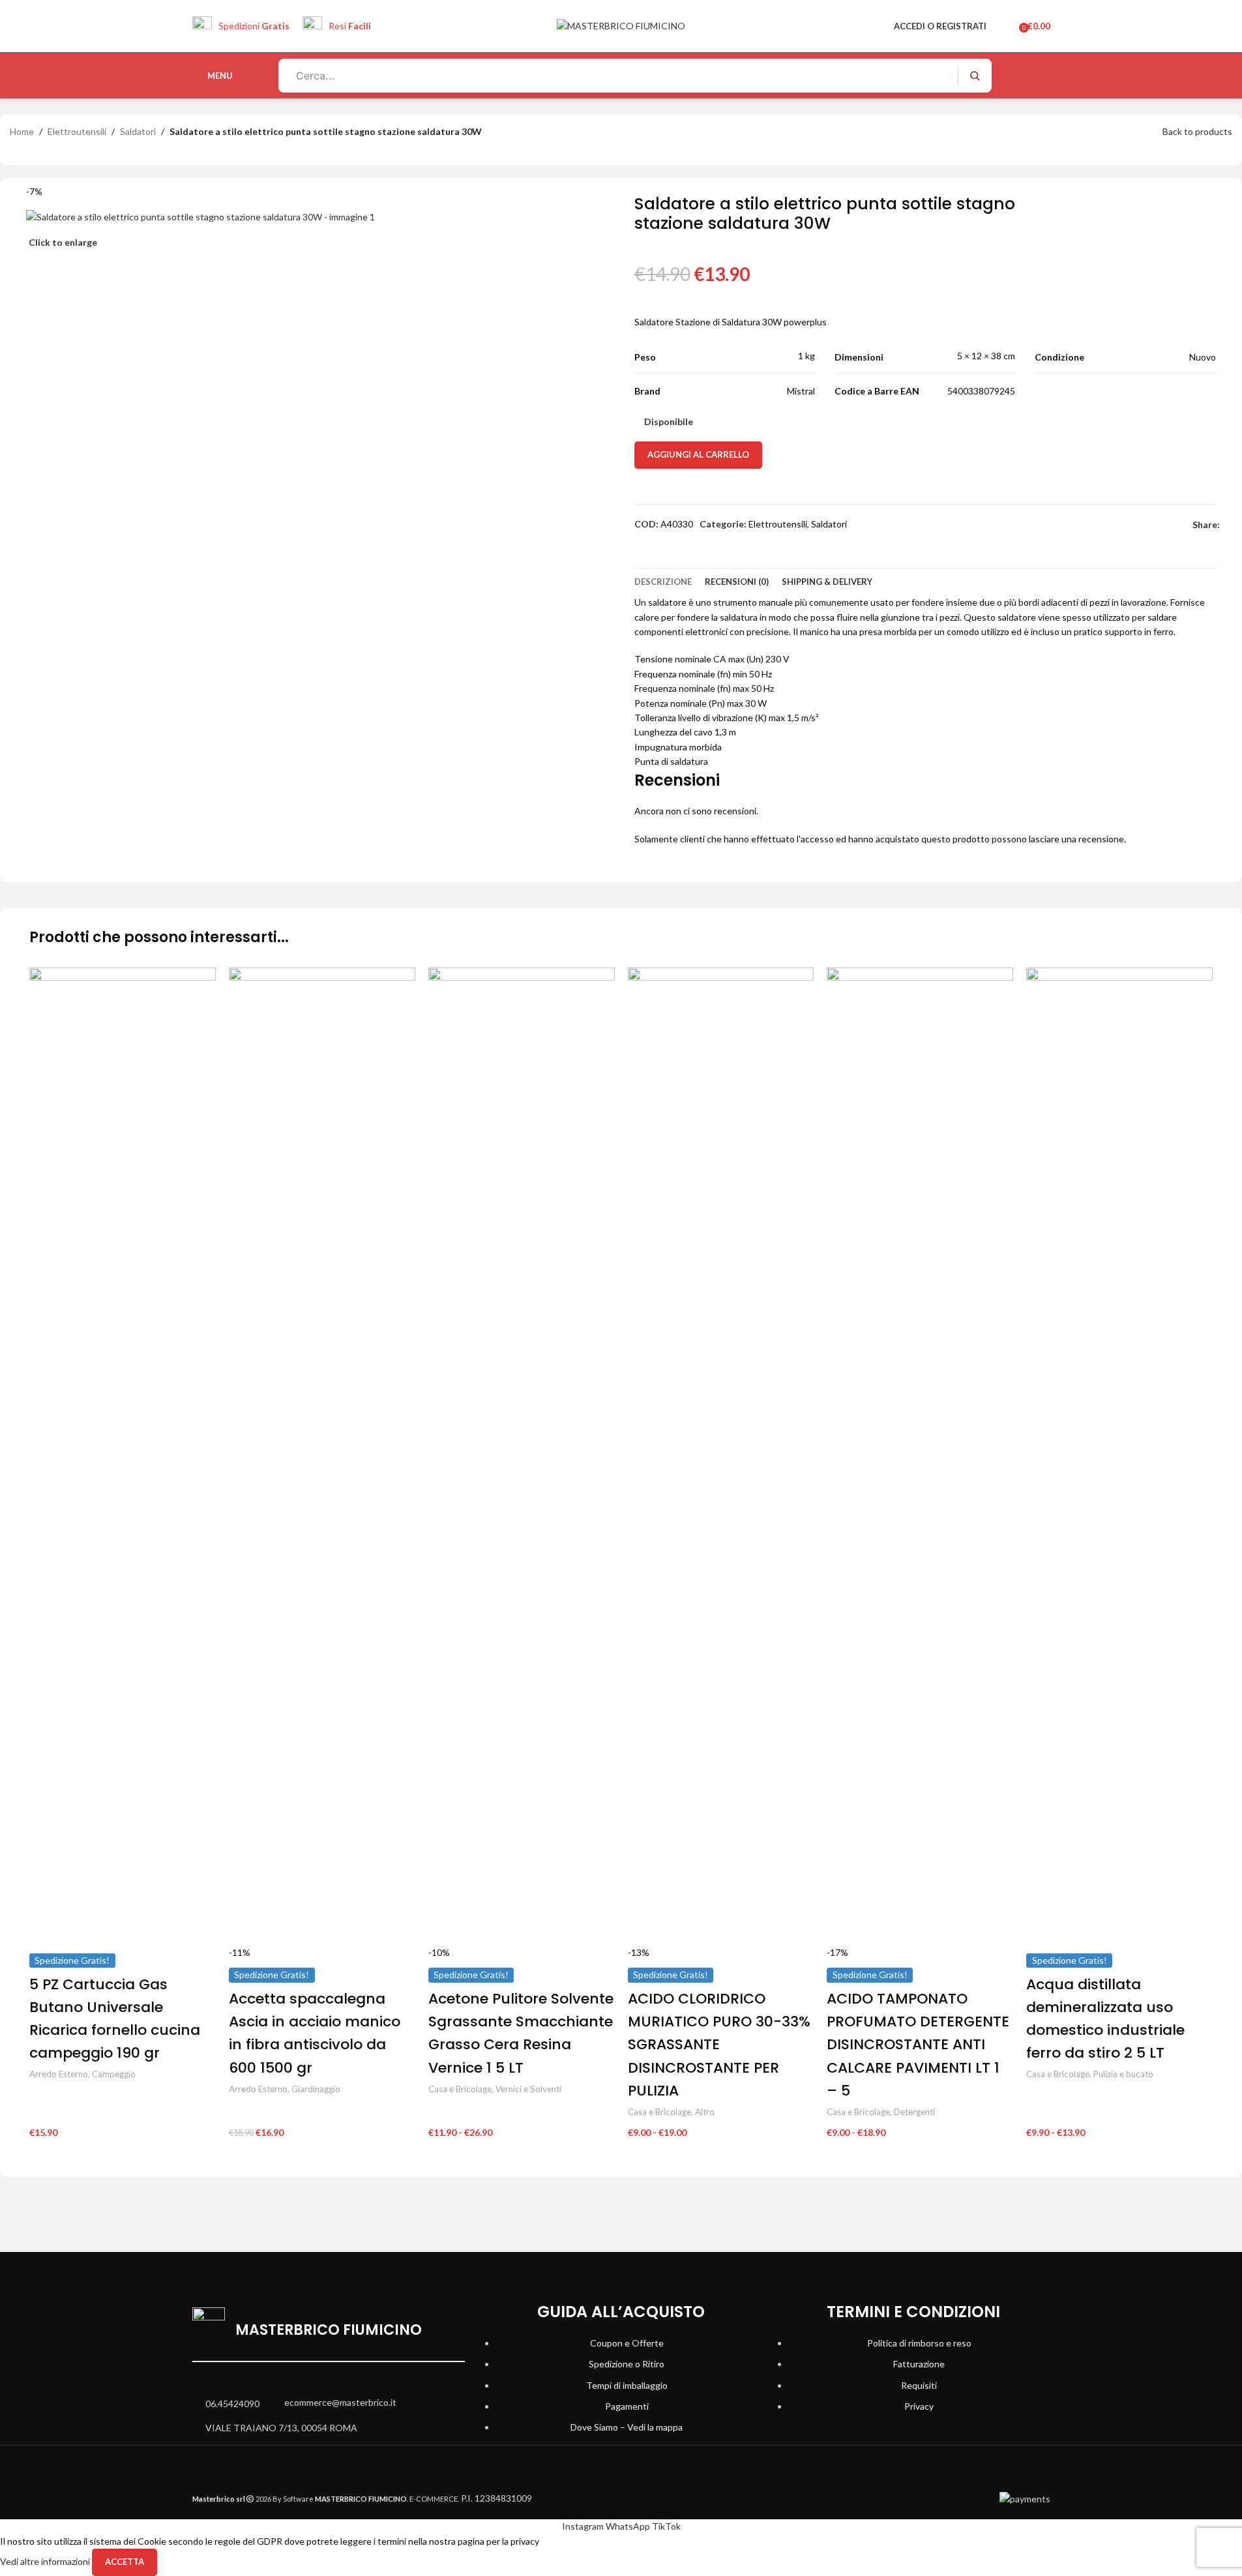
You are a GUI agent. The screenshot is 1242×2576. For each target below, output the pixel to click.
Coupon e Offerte (627, 2343)
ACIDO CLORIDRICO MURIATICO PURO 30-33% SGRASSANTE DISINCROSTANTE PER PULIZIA (719, 2045)
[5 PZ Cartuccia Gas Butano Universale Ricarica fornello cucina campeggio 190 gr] (123, 1455)
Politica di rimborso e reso (919, 2343)
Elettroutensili (77, 131)
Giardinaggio (316, 2089)
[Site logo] (621, 25)
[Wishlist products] (1005, 26)
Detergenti (914, 2112)
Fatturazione (919, 2364)
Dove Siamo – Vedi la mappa (627, 2427)
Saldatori (138, 131)
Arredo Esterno (59, 2074)
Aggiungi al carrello (698, 454)
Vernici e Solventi (528, 2089)
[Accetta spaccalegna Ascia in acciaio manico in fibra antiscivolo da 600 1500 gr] (322, 1455)
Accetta (125, 2562)
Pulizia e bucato (1123, 2074)
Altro (705, 2112)
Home (22, 131)
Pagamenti (627, 2406)
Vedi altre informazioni (46, 2561)
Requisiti (919, 2385)
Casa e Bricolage (460, 2089)
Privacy (919, 2406)
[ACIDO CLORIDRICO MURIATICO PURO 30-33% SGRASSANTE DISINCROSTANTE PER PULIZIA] (721, 1455)
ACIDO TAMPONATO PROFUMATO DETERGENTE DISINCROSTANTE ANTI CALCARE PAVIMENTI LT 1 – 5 (918, 2045)
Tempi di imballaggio (627, 2385)
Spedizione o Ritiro (627, 2364)
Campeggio (114, 2074)
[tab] (663, 582)
